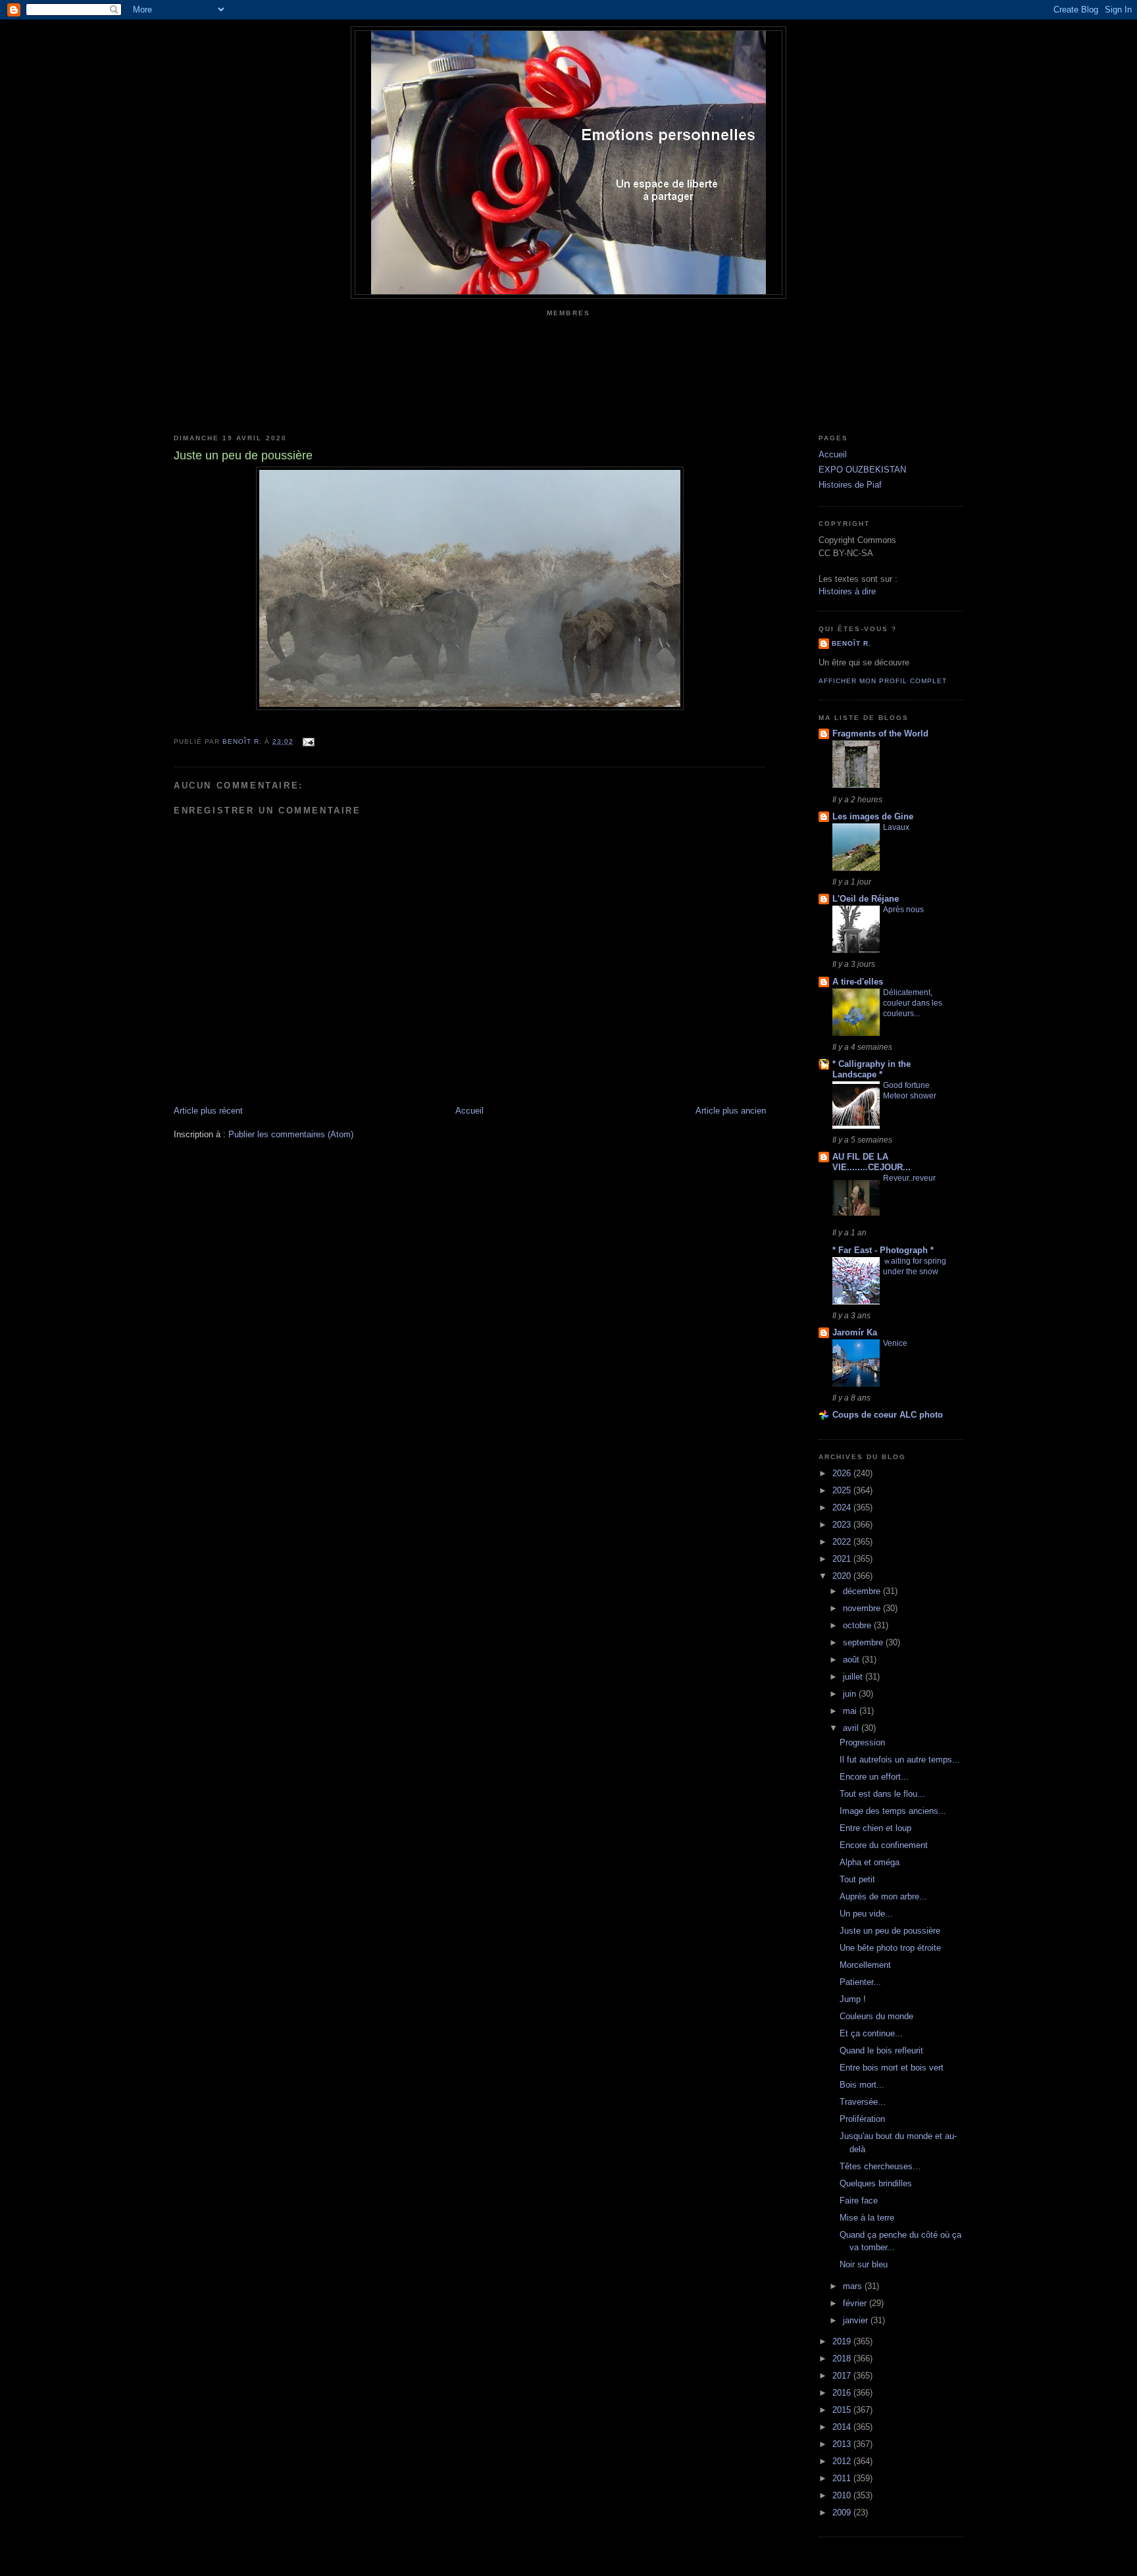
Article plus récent (208, 1111)
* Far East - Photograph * (883, 1250)
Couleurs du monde (876, 2016)
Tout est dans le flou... (882, 1794)
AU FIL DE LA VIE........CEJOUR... (872, 1162)
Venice (895, 1343)
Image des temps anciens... (893, 1811)
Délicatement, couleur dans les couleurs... (913, 1003)
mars (854, 2286)
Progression (862, 1742)
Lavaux (896, 827)
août (852, 1660)
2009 (843, 2512)
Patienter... (860, 1982)
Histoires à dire (847, 591)
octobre (858, 1625)
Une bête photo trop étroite (890, 1948)
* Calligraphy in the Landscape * (872, 1069)
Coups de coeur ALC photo (888, 1415)
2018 (843, 2358)
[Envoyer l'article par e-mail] (308, 741)
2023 (843, 1525)
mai (851, 1711)
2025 (843, 1490)
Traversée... (863, 2102)
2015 (843, 2410)
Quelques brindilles (876, 2183)
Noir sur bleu (864, 2264)
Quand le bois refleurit (881, 2050)
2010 (843, 2495)
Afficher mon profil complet (883, 681)
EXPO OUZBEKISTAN (862, 470)
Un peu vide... (866, 1914)
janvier (857, 2320)
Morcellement (865, 1965)
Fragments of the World (880, 734)
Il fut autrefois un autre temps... (900, 1760)
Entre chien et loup (875, 1828)
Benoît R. (851, 643)
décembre (863, 1591)
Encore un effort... (874, 1777)
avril (852, 1728)
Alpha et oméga (870, 1862)
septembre (864, 1642)
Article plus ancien (731, 1111)
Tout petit (857, 1879)
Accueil (469, 1111)
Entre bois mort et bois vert (892, 2068)
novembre (863, 1608)
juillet (854, 1677)
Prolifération (862, 2119)
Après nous (903, 910)
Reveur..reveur (909, 1178)
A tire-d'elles (858, 982)
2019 (843, 2341)
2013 (843, 2444)
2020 (843, 1576)
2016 (843, 2393)
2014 (843, 2427)
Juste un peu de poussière (890, 1931)
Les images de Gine (873, 816)
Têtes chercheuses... (880, 2166)
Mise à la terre (867, 2218)
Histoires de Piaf (850, 485)
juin (851, 1694)
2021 (843, 1559)
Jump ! (853, 1999)
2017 (843, 2376)
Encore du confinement (884, 1845)
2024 (843, 1507)
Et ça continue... (871, 2033)
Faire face (859, 2201)
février (856, 2303)
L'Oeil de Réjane (866, 899)
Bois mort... (862, 2085)
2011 (843, 2478)
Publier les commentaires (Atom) (291, 1134)
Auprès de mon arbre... (883, 1896)
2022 (843, 1542)
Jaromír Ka (855, 1332)
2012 (843, 2461)
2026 (843, 1473)
